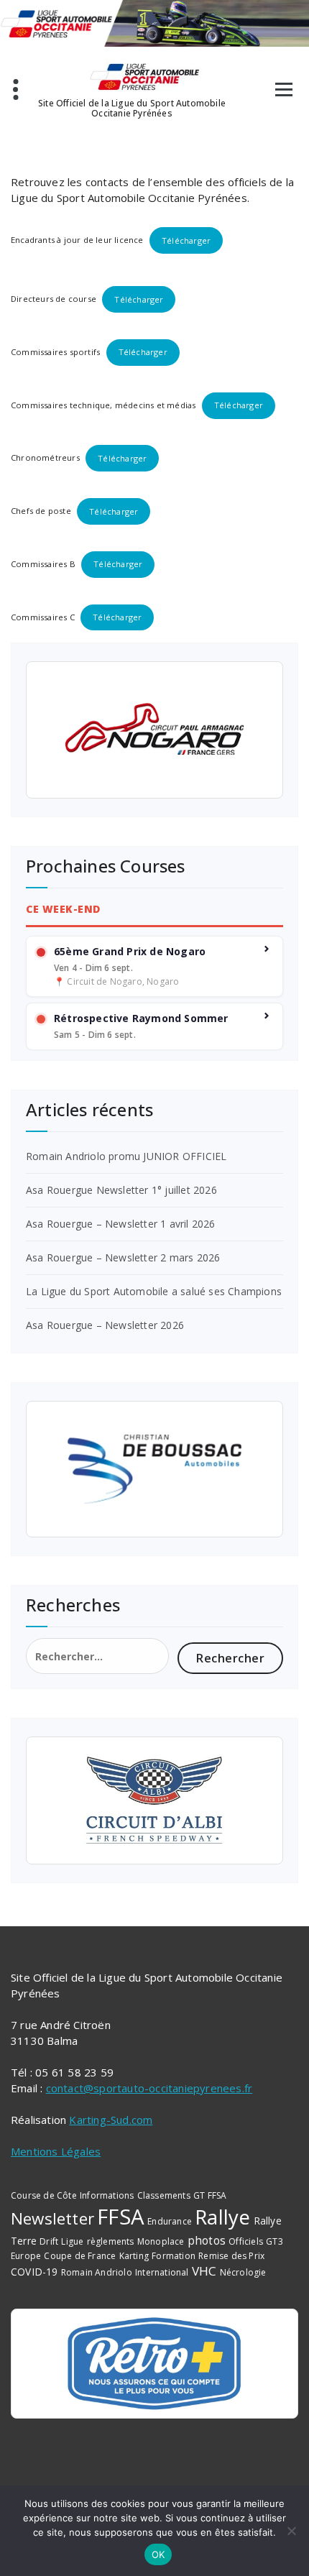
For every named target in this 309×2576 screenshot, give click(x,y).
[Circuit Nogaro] (154, 730)
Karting (134, 2256)
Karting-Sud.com (111, 2120)
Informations (107, 2195)
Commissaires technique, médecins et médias (103, 405)
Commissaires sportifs (55, 352)
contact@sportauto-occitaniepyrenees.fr (149, 2088)
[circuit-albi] (154, 1800)
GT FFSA (210, 2195)
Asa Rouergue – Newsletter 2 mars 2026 (123, 1257)
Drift (49, 2241)
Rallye (222, 2217)
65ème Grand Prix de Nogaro (130, 952)
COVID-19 (34, 2272)
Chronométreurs (45, 458)
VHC (204, 2271)
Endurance (170, 2221)
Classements (164, 2195)
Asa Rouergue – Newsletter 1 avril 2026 (121, 1224)
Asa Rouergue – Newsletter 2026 (105, 1325)
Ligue (72, 2241)
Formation (174, 2256)
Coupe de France (80, 2256)
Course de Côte (44, 2195)
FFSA (121, 2217)
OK (158, 2554)
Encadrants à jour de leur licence (77, 240)
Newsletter (52, 2218)
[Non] (291, 2531)
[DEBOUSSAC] (154, 1469)
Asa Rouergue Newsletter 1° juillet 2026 (121, 1190)
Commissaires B (43, 564)
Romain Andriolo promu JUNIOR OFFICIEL (126, 1156)
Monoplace (161, 2241)
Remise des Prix (231, 2256)
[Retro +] (154, 2363)
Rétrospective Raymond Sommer (141, 1018)
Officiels (246, 2241)
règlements (111, 2241)
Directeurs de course (54, 299)
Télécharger (186, 240)
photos (207, 2240)
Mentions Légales (56, 2151)
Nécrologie (243, 2272)
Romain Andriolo (97, 2272)
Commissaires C (43, 617)
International (162, 2272)
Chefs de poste (41, 511)
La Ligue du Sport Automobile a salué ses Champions (154, 1291)
